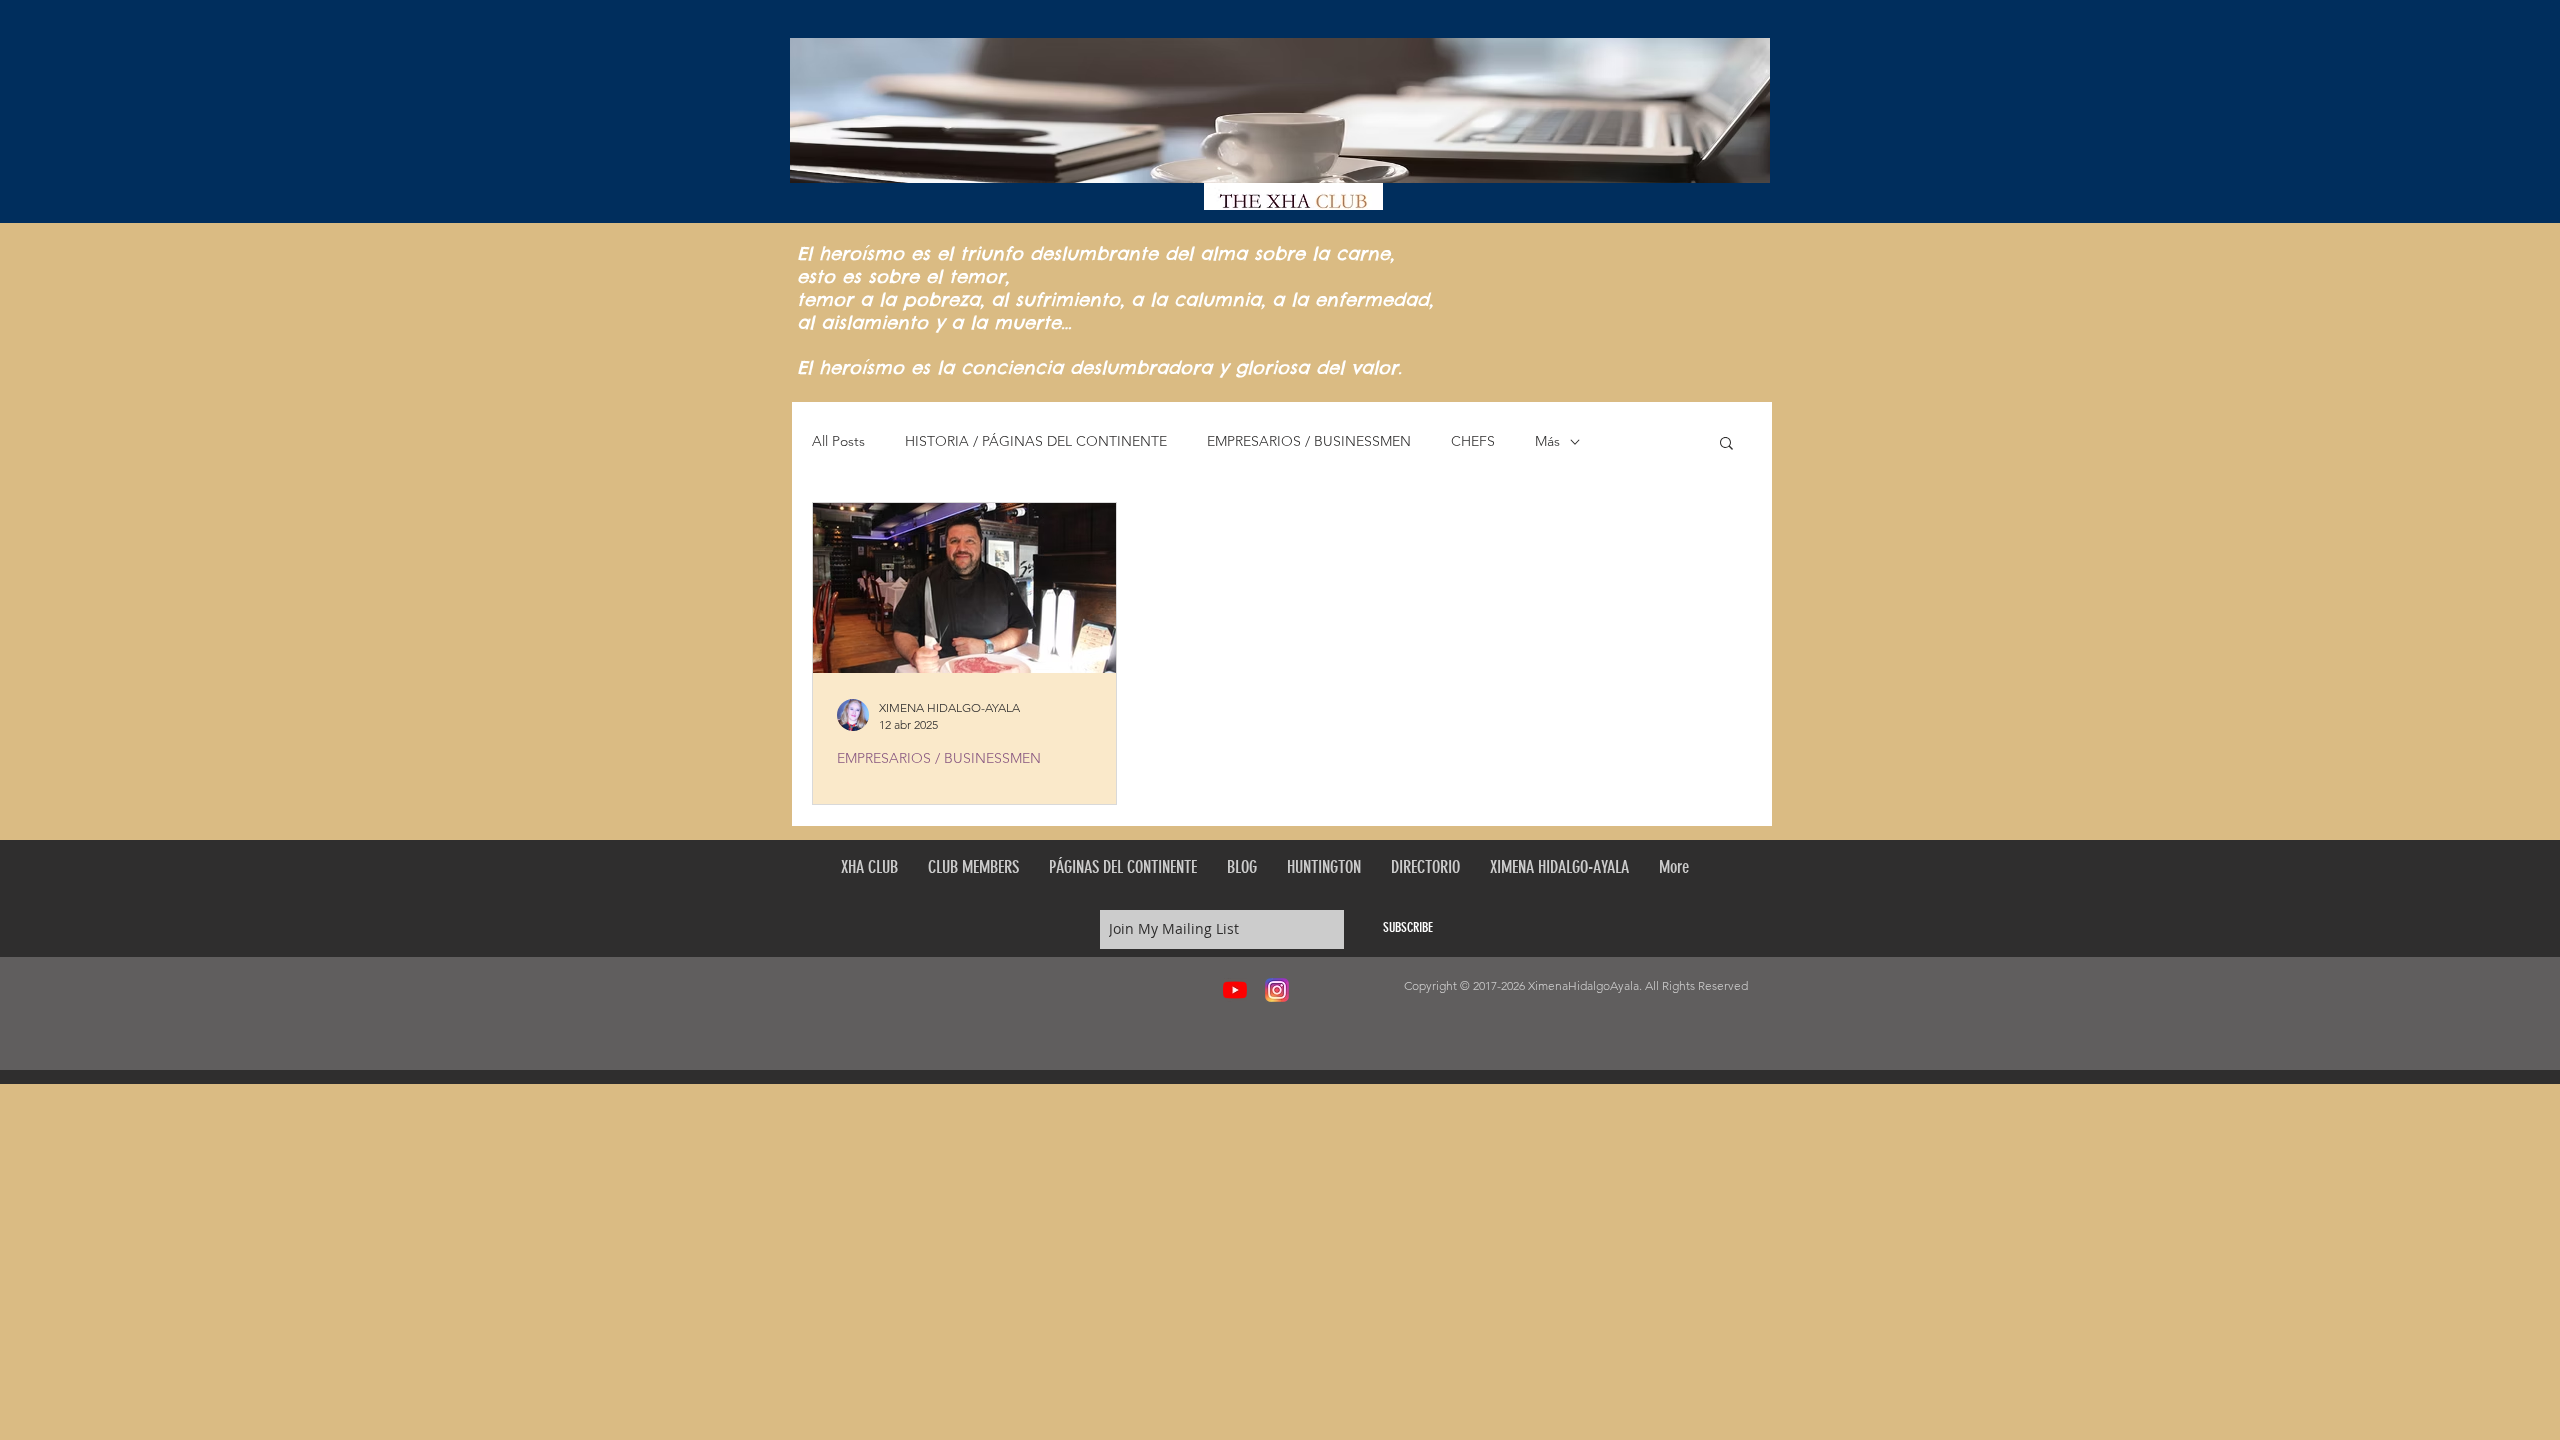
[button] (1726, 444)
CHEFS (1473, 441)
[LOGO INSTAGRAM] (1277, 990)
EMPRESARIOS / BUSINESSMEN (1309, 441)
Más (1547, 441)
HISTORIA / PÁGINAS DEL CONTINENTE (1036, 441)
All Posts (838, 441)
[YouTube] (1235, 990)
